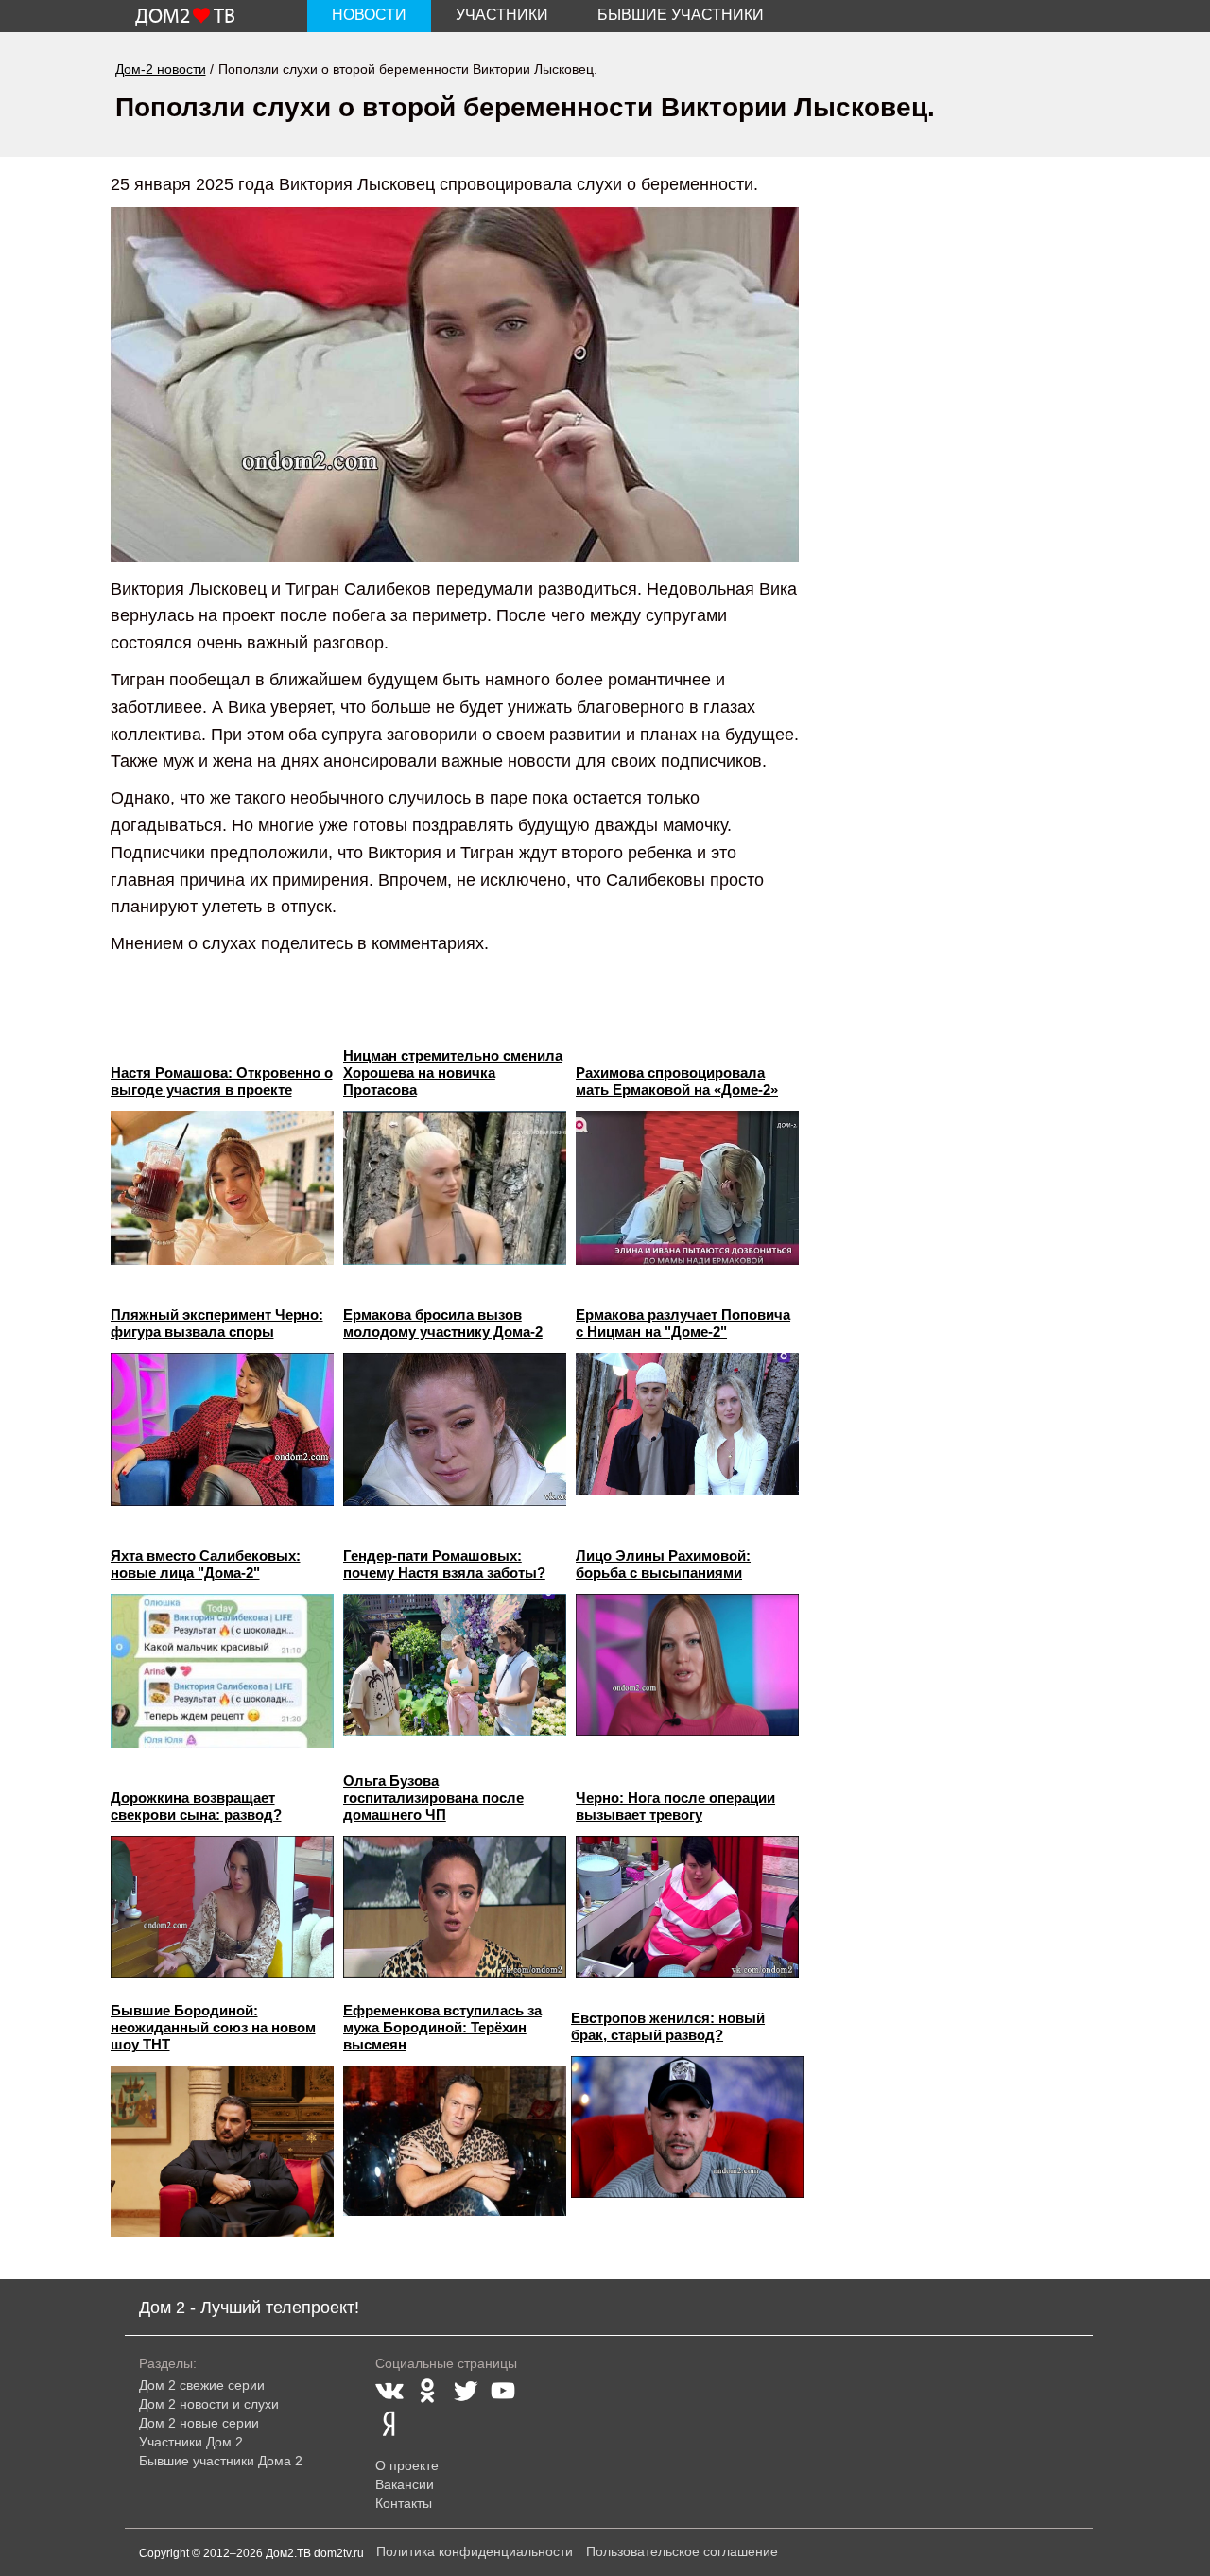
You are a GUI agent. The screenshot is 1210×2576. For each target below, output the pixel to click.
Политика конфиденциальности (475, 2551)
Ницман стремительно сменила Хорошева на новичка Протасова (453, 1072)
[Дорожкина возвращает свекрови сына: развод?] (222, 1907)
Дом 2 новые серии (199, 2423)
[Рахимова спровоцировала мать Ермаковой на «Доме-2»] (687, 1188)
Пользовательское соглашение (682, 2551)
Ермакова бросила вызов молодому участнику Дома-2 (443, 1323)
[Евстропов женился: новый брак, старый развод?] (687, 2127)
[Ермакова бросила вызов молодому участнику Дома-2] (455, 1430)
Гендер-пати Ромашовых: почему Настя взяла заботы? (444, 1564)
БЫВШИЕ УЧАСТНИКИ (681, 15)
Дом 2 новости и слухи (209, 2404)
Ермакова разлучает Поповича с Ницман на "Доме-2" (683, 1323)
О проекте (407, 2465)
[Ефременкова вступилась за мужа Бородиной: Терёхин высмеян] (455, 2141)
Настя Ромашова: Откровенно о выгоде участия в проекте (222, 1081)
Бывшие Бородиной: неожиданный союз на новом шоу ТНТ (213, 2027)
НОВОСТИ (369, 15)
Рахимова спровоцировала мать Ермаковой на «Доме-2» (677, 1081)
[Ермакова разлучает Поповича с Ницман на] (687, 1424)
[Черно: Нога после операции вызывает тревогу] (687, 1907)
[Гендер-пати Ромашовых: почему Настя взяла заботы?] (455, 1665)
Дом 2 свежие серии (202, 2385)
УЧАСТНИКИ (502, 15)
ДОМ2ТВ (185, 17)
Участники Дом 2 (191, 2442)
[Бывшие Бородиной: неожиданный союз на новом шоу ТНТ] (222, 2151)
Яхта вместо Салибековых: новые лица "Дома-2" (206, 1564)
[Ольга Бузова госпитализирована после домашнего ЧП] (455, 1907)
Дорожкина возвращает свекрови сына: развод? (196, 1806)
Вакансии (405, 2484)
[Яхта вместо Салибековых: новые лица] (222, 1671)
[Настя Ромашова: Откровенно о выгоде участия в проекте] (222, 1188)
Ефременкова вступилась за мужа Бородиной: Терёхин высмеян (442, 2027)
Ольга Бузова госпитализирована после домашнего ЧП (433, 1798)
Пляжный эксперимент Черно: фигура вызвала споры (217, 1323)
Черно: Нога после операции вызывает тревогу (675, 1806)
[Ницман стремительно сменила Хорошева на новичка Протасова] (455, 1188)
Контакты (404, 2503)
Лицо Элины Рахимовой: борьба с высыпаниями (663, 1564)
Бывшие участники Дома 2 (221, 2461)
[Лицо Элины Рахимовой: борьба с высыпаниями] (687, 1665)
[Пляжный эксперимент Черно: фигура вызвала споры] (222, 1430)
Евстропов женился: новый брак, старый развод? (668, 2026)
